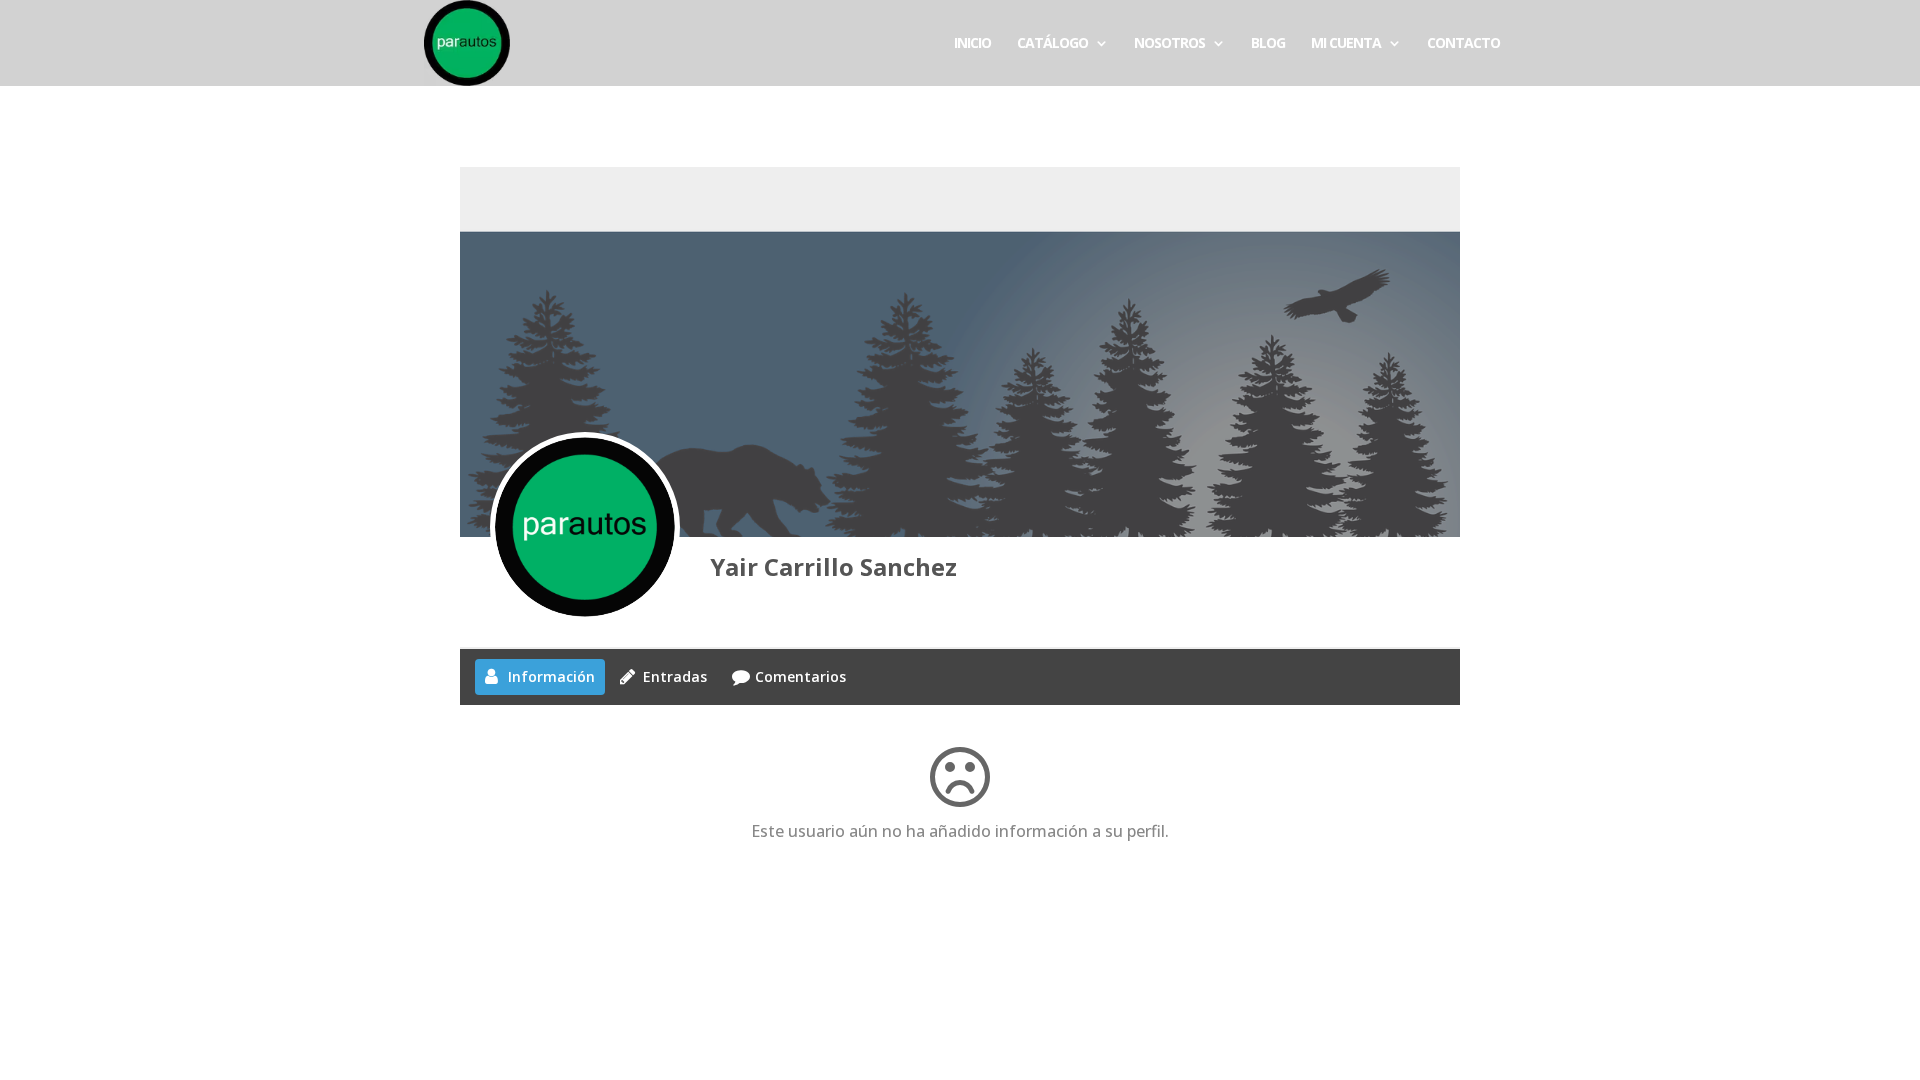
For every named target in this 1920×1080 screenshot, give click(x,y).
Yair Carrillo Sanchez (833, 566)
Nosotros (1169, 44)
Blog (1268, 44)
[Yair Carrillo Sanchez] (585, 527)
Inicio (972, 44)
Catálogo (1052, 44)
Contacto (1463, 44)
